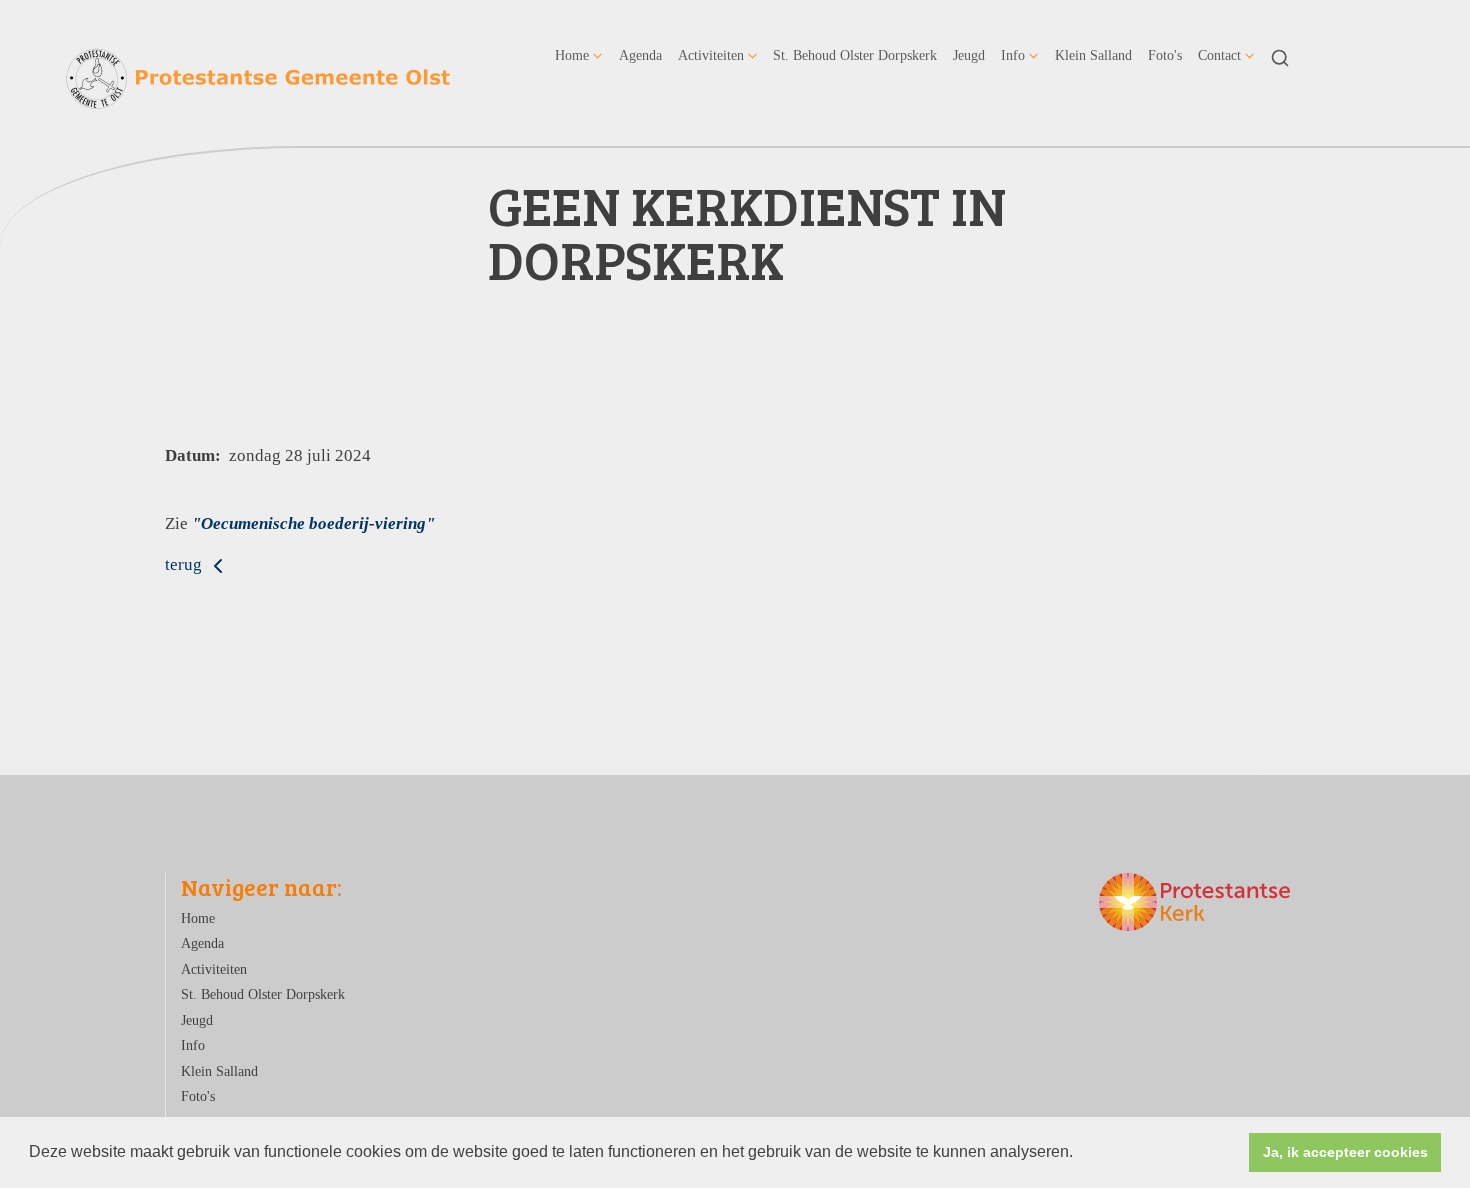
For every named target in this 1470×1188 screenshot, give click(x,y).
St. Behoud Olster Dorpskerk (855, 55)
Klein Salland (1093, 55)
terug (185, 564)
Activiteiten (711, 55)
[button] (1080, 1154)
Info (1013, 55)
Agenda (640, 55)
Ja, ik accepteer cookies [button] (1345, 1152)
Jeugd (969, 55)
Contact (1219, 55)
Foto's (1165, 55)
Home (572, 55)
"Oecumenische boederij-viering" (313, 523)
